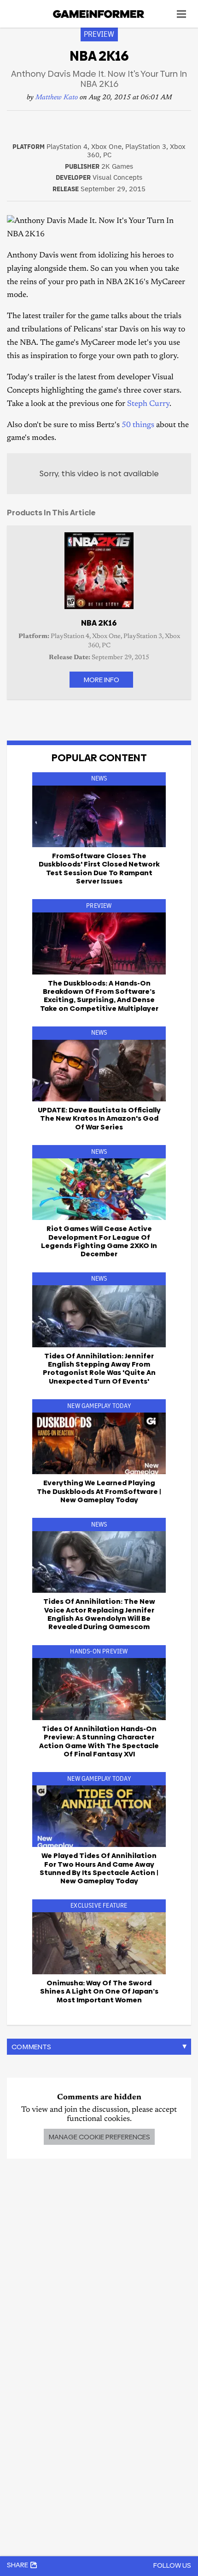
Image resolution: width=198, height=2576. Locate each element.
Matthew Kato (57, 98)
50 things (138, 425)
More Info (101, 680)
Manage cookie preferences (99, 2137)
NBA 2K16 (99, 623)
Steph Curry (148, 404)
